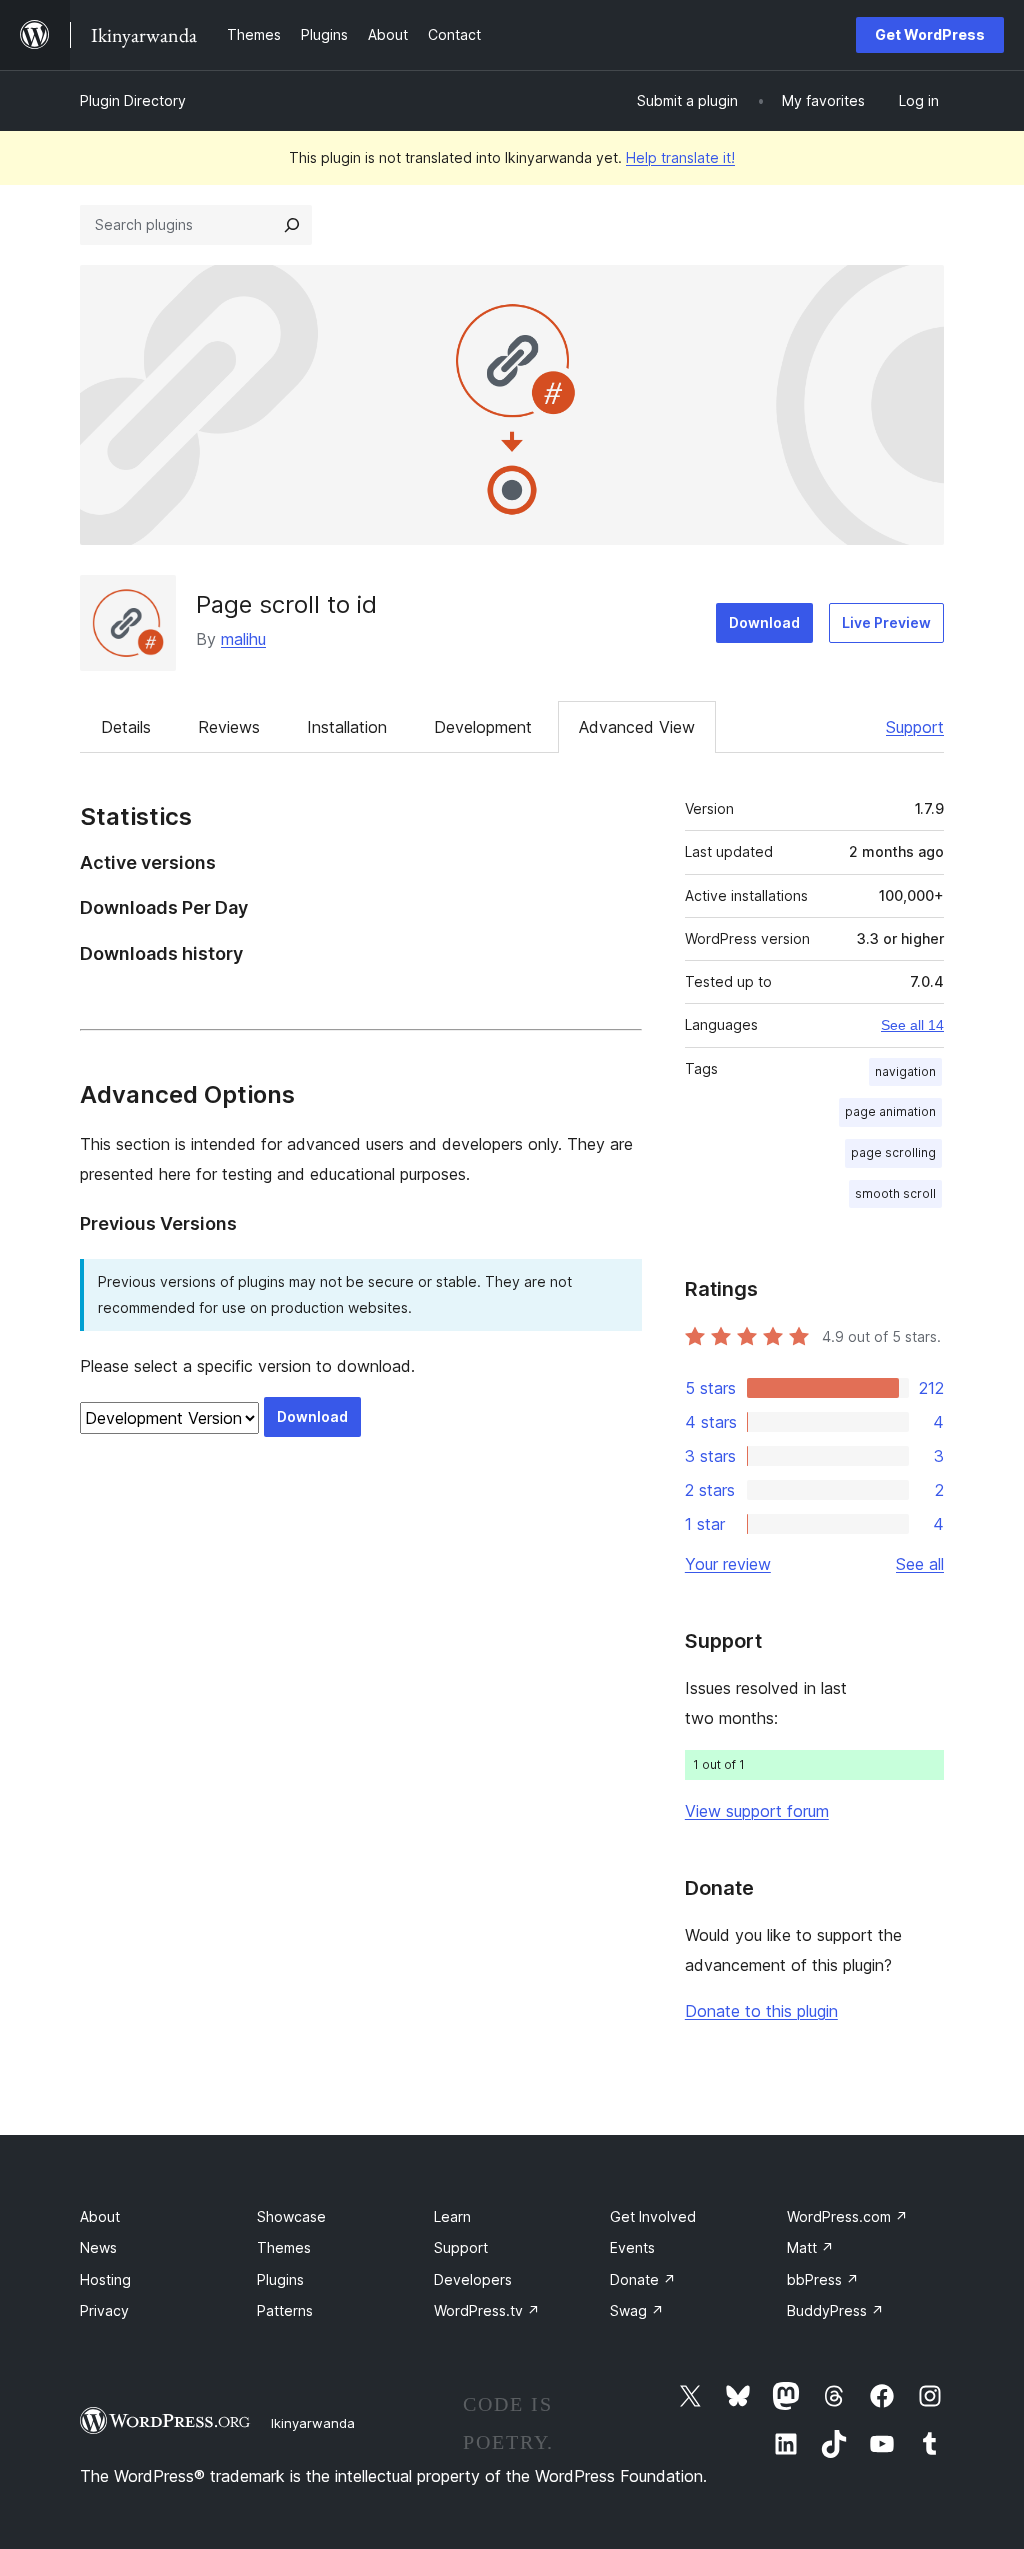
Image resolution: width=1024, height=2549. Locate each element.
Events (632, 2247)
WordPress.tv (487, 2310)
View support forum (757, 1811)
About (100, 2216)
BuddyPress (835, 2310)
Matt (810, 2247)
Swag (637, 2310)
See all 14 (912, 1025)
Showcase (291, 2216)
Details (126, 727)
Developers (473, 2279)
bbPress (823, 2279)
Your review (728, 1564)
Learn (452, 2216)
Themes (284, 2247)
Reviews (229, 727)
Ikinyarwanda (313, 2423)
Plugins (280, 2279)
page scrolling (893, 1152)
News (98, 2247)
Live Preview (886, 622)
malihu (243, 639)
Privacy (104, 2310)
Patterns (285, 2310)
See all (920, 1564)
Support (915, 727)
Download (764, 622)
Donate (643, 2279)
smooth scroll (895, 1193)
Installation (347, 727)
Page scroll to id (286, 604)
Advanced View (637, 727)
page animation (890, 1111)
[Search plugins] (292, 225)
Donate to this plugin (761, 2011)
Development (483, 727)
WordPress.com (847, 2216)
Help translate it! (680, 157)
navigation (905, 1071)
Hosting (105, 2279)
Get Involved (653, 2216)
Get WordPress (930, 34)
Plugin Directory (133, 100)
